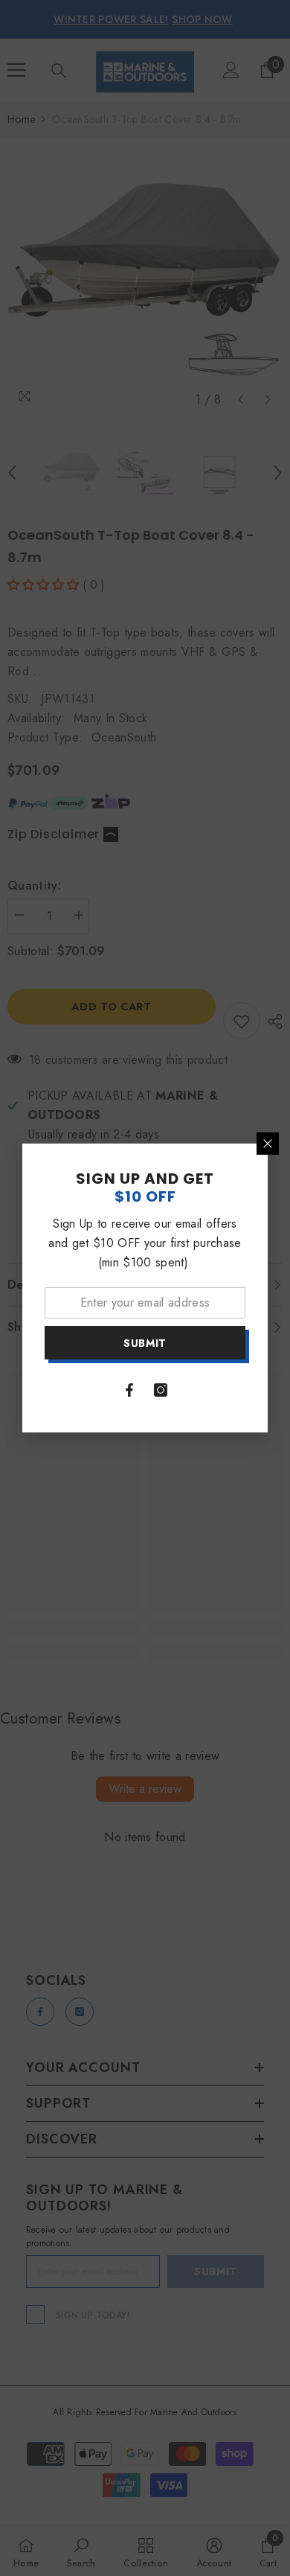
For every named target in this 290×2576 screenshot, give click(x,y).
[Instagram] (161, 1390)
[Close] (268, 1144)
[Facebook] (129, 1390)
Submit (145, 1343)
